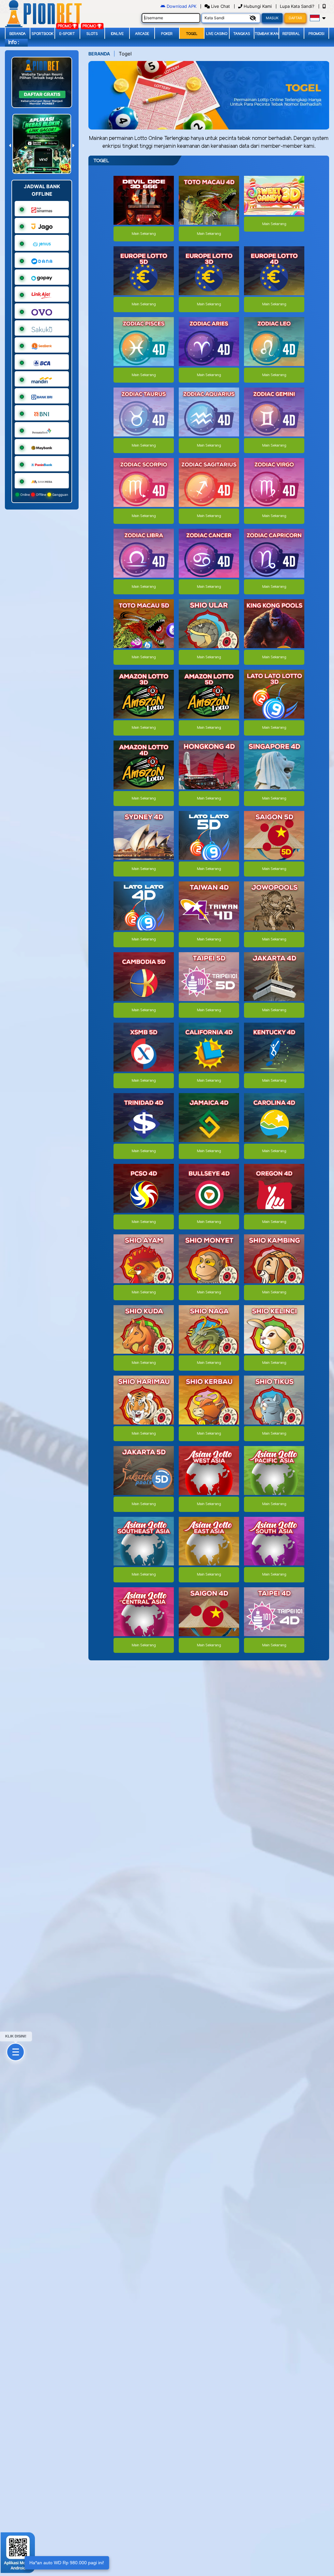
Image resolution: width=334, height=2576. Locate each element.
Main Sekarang (144, 234)
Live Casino (217, 34)
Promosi (316, 34)
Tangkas (242, 34)
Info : (14, 43)
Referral (291, 34)
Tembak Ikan (267, 34)
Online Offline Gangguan (44, 495)
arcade (142, 34)
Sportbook (43, 34)
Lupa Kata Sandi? (298, 6)
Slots (92, 34)
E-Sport (67, 34)
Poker (167, 34)
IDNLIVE (117, 34)
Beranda (18, 34)
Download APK (182, 6)
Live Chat (220, 6)
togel (192, 34)
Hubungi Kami (258, 6)
